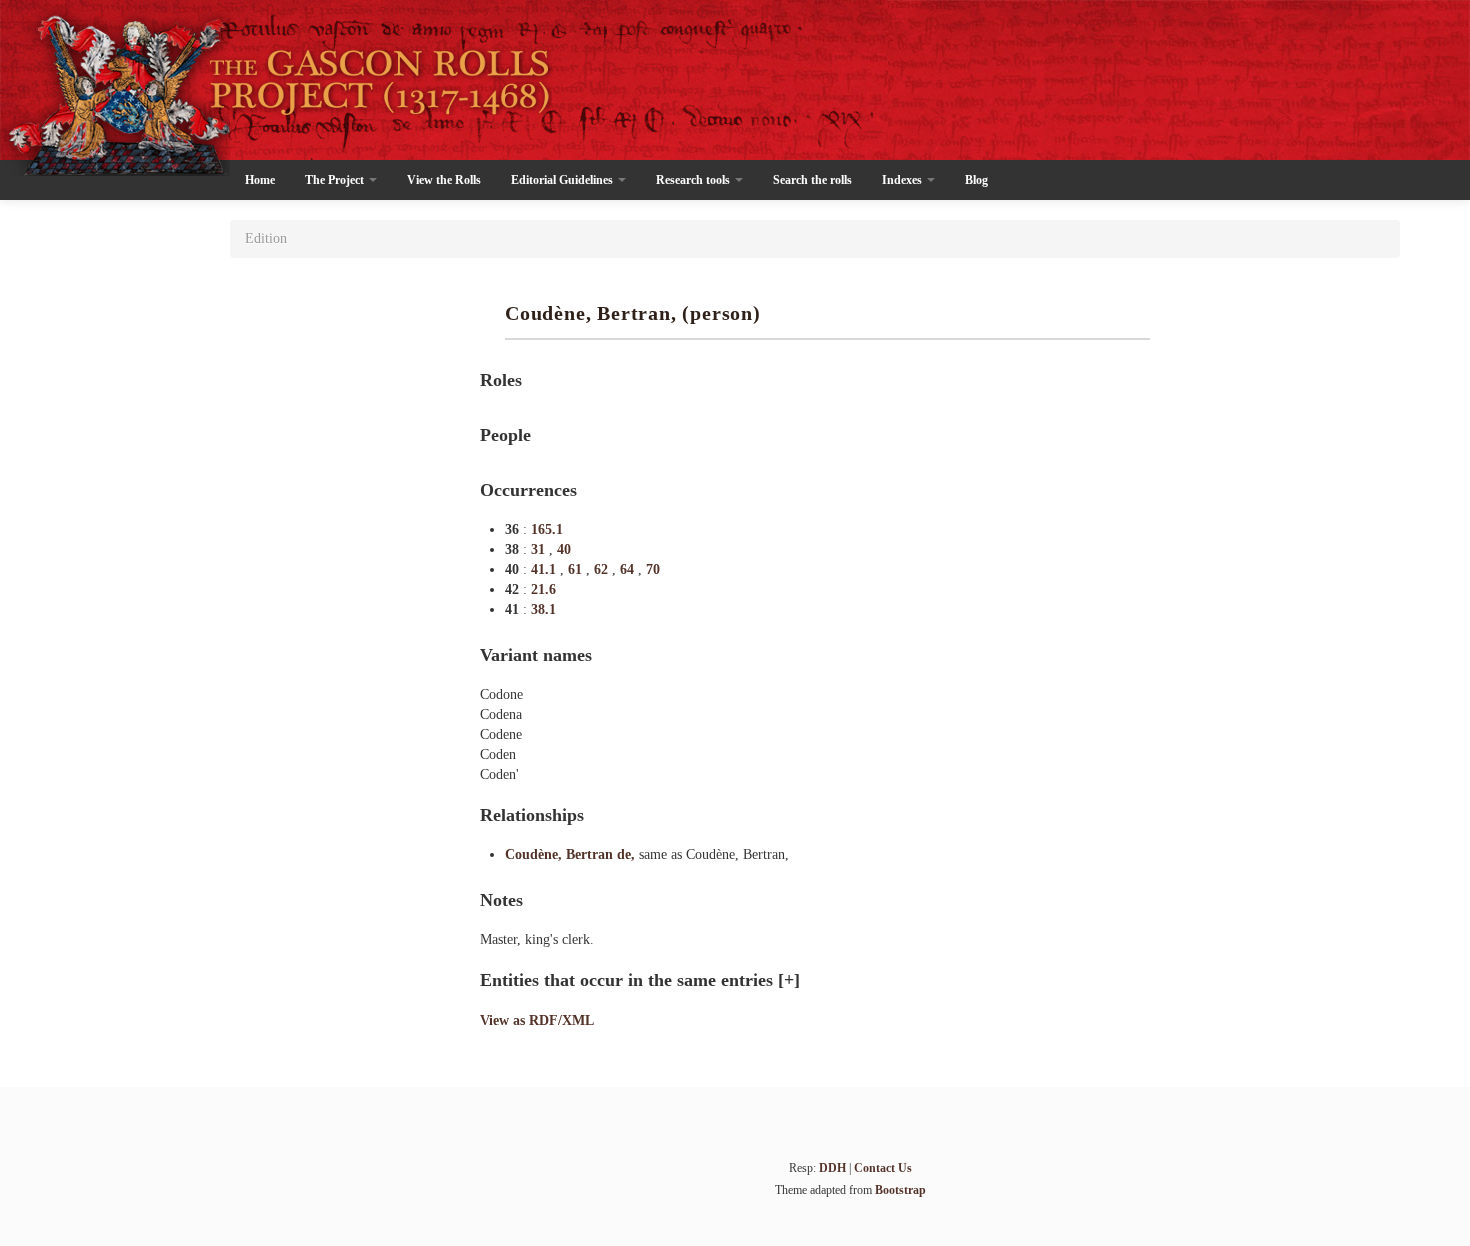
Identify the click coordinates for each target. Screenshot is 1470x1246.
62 (603, 569)
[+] (789, 980)
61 (577, 569)
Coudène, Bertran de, (572, 854)
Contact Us (883, 1168)
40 (564, 549)
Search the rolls (812, 180)
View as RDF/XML (537, 1020)
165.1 (547, 529)
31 (540, 549)
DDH (832, 1168)
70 (653, 569)
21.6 (543, 589)
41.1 (545, 569)
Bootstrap (900, 1190)
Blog (976, 180)
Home (260, 180)
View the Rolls (444, 180)
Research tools (694, 180)
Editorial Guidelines (563, 180)
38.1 (543, 609)
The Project (336, 180)
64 (629, 569)
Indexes (903, 180)
